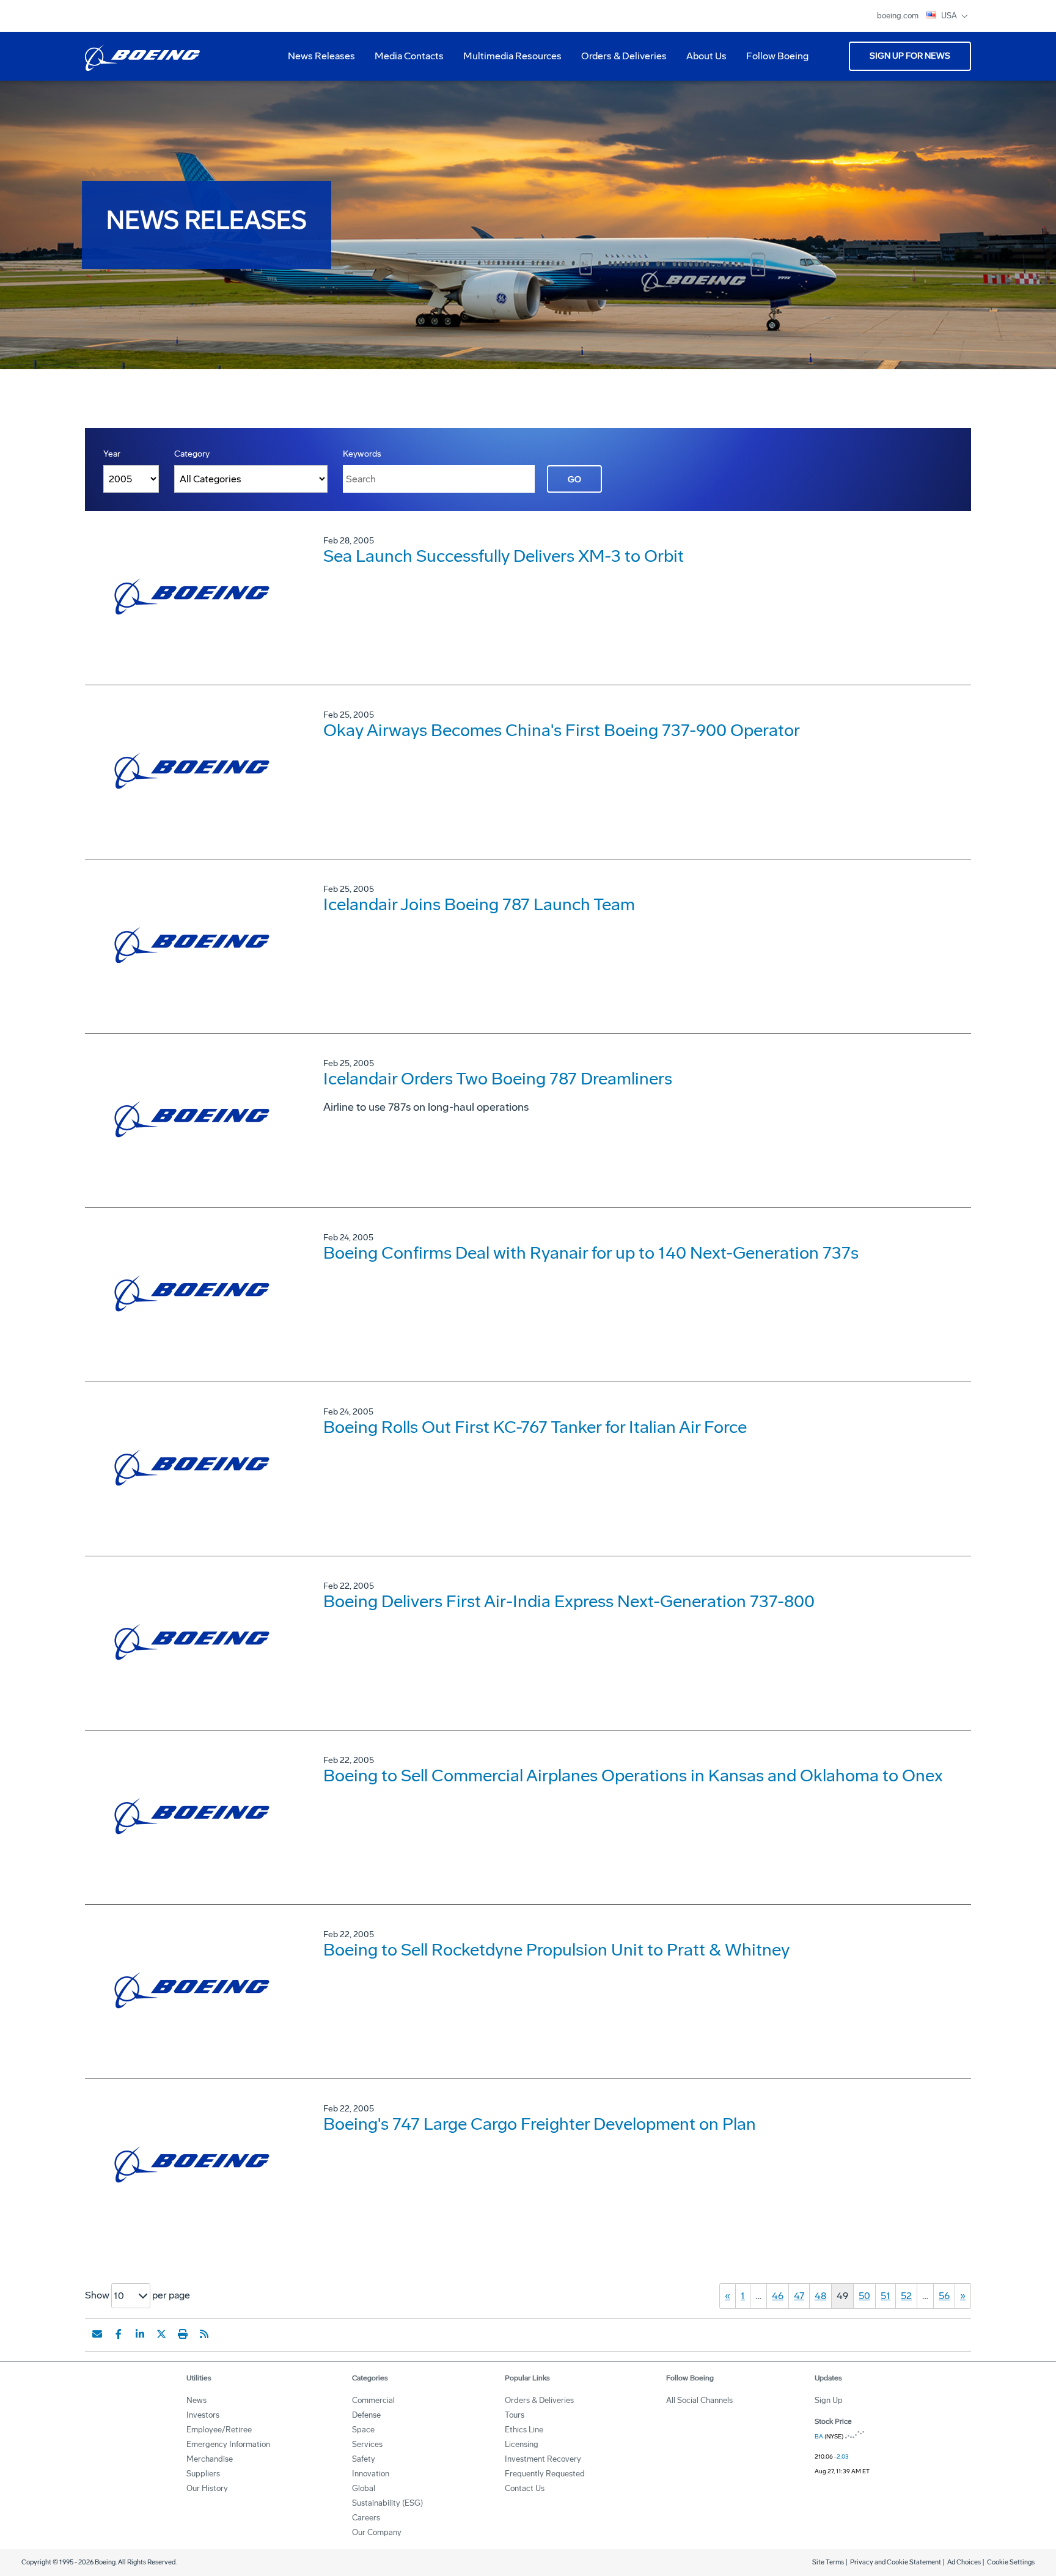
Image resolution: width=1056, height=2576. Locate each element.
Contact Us (525, 2488)
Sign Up (829, 2400)
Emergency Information (228, 2444)
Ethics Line (524, 2430)
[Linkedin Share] (140, 2334)
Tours (515, 2415)
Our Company (377, 2532)
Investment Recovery (543, 2459)
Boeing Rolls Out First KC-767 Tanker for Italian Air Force (535, 1427)
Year (112, 454)
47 (799, 2296)
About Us (702, 61)
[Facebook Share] (119, 2334)
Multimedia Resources (508, 61)
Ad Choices (964, 2562)
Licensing (522, 2444)
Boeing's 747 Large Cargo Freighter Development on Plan (540, 2124)
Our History (207, 2488)
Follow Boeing (777, 56)
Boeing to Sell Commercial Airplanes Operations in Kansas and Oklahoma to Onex (633, 1776)
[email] (97, 2334)
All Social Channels (699, 2400)
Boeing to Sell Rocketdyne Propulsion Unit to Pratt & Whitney (556, 1950)
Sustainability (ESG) (387, 2503)
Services (367, 2444)
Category (192, 454)
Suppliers (203, 2474)
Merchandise (210, 2459)
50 (864, 2296)
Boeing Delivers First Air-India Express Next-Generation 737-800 (569, 1601)
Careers (366, 2518)
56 (944, 2296)
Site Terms (828, 2562)
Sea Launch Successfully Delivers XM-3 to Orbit (504, 556)
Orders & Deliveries (619, 61)
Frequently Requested (545, 2474)
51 (886, 2296)
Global (364, 2488)
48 (820, 2296)
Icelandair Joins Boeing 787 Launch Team (479, 904)
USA (950, 16)
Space (363, 2430)
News (196, 2400)
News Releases (321, 56)
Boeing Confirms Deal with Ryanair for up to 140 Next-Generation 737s (591, 1253)
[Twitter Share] (161, 2334)
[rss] (204, 2334)
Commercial (373, 2400)
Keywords (362, 454)
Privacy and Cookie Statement (896, 2562)
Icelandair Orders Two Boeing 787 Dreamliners (498, 1079)
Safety (364, 2459)
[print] (183, 2334)
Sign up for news (910, 56)
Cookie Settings (1011, 2562)
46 (778, 2296)
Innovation (371, 2474)
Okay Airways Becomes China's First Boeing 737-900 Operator (562, 730)
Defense (366, 2415)
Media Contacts (409, 56)
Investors (203, 2415)
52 (906, 2296)
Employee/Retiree (219, 2430)
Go (574, 480)
